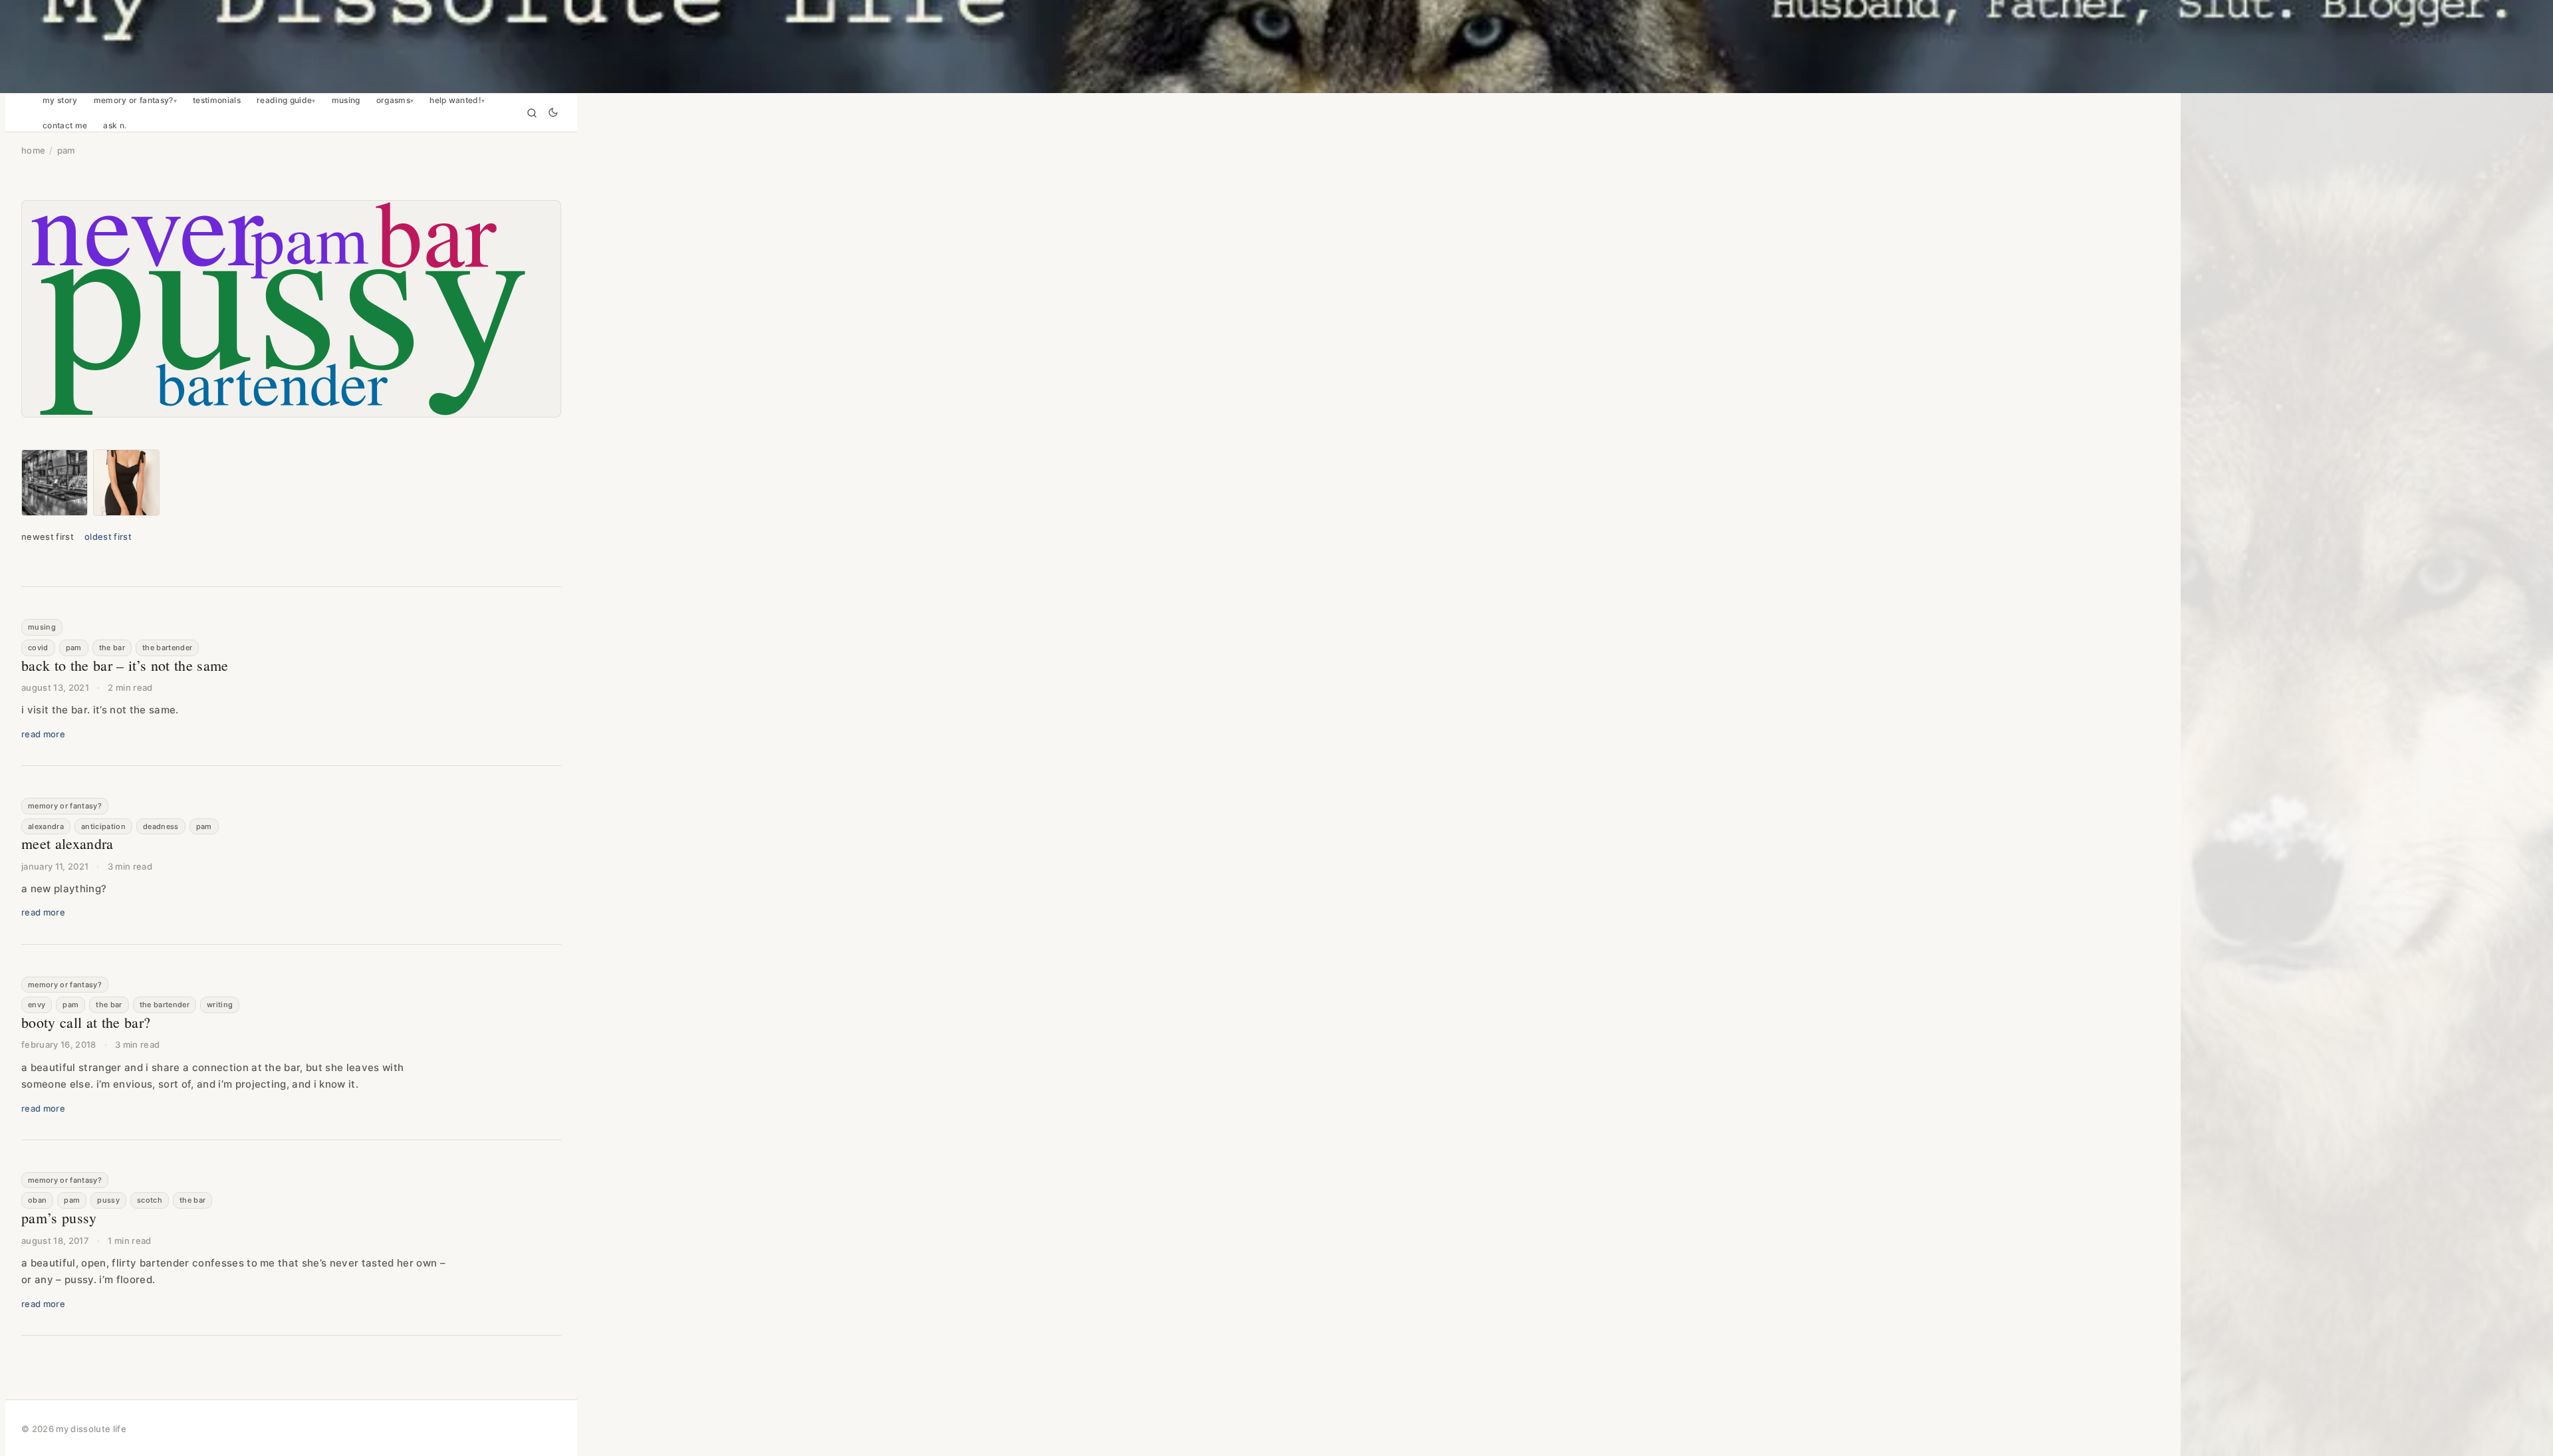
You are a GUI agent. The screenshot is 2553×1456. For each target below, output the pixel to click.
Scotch (150, 1200)
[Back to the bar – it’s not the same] (55, 483)
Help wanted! (455, 100)
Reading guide (284, 100)
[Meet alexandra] (126, 483)
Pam (74, 648)
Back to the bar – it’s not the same (125, 665)
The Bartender (167, 648)
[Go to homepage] (1276, 47)
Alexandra (46, 826)
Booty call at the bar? (86, 1022)
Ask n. (115, 126)
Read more (43, 734)
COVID (38, 648)
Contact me (65, 126)
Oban (37, 1200)
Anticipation (103, 826)
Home (33, 150)
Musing (346, 100)
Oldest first (108, 537)
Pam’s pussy (59, 1218)
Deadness (161, 826)
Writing (220, 1005)
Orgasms (393, 100)
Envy (37, 1005)
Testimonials (217, 100)
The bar (112, 648)
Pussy (108, 1200)
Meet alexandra (67, 843)
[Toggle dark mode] (553, 113)
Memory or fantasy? (134, 100)
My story (60, 100)
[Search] (532, 113)
